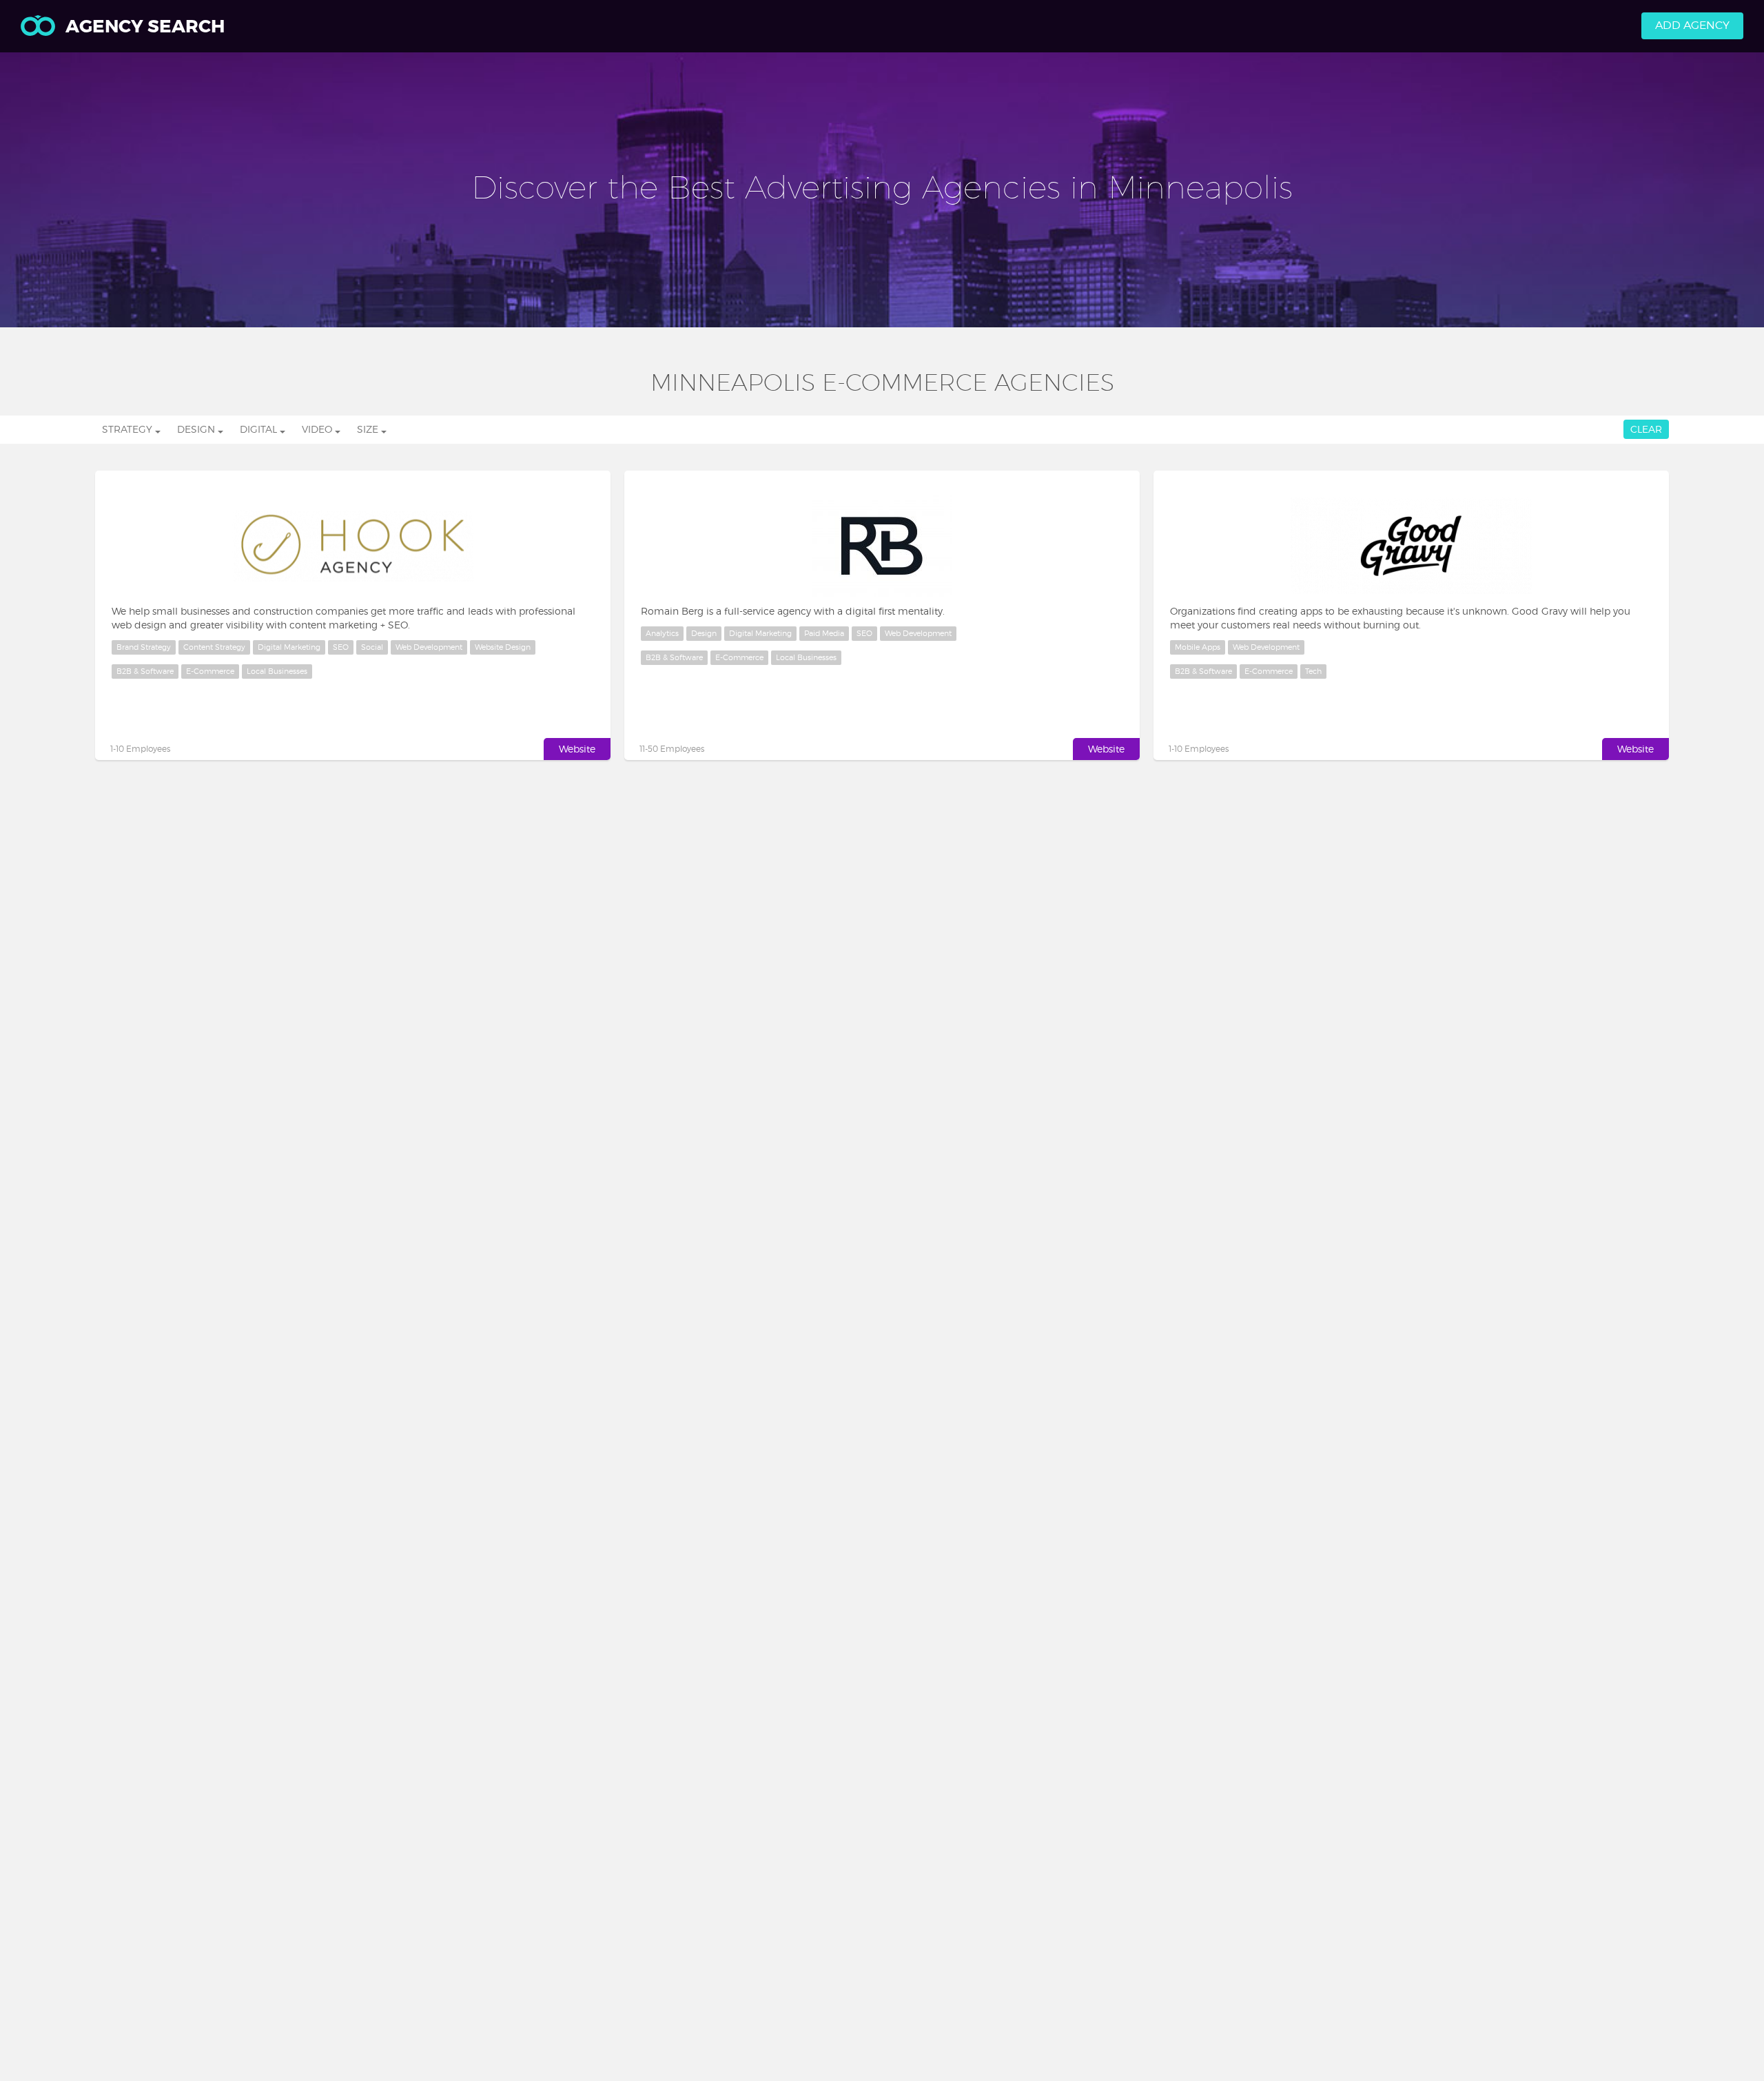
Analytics (662, 633)
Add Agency (1692, 25)
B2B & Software (145, 671)
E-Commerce (210, 671)
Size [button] (369, 429)
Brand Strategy (144, 647)
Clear (1646, 429)
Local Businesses (277, 671)
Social (372, 647)
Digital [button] (260, 429)
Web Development (429, 647)
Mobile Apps (1198, 647)
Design (704, 633)
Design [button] (197, 429)
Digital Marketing (289, 647)
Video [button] (318, 429)
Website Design (503, 647)
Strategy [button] (129, 429)
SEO (341, 647)
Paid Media (824, 633)
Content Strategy (214, 647)
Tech (1313, 671)
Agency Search (145, 27)
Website (577, 749)
